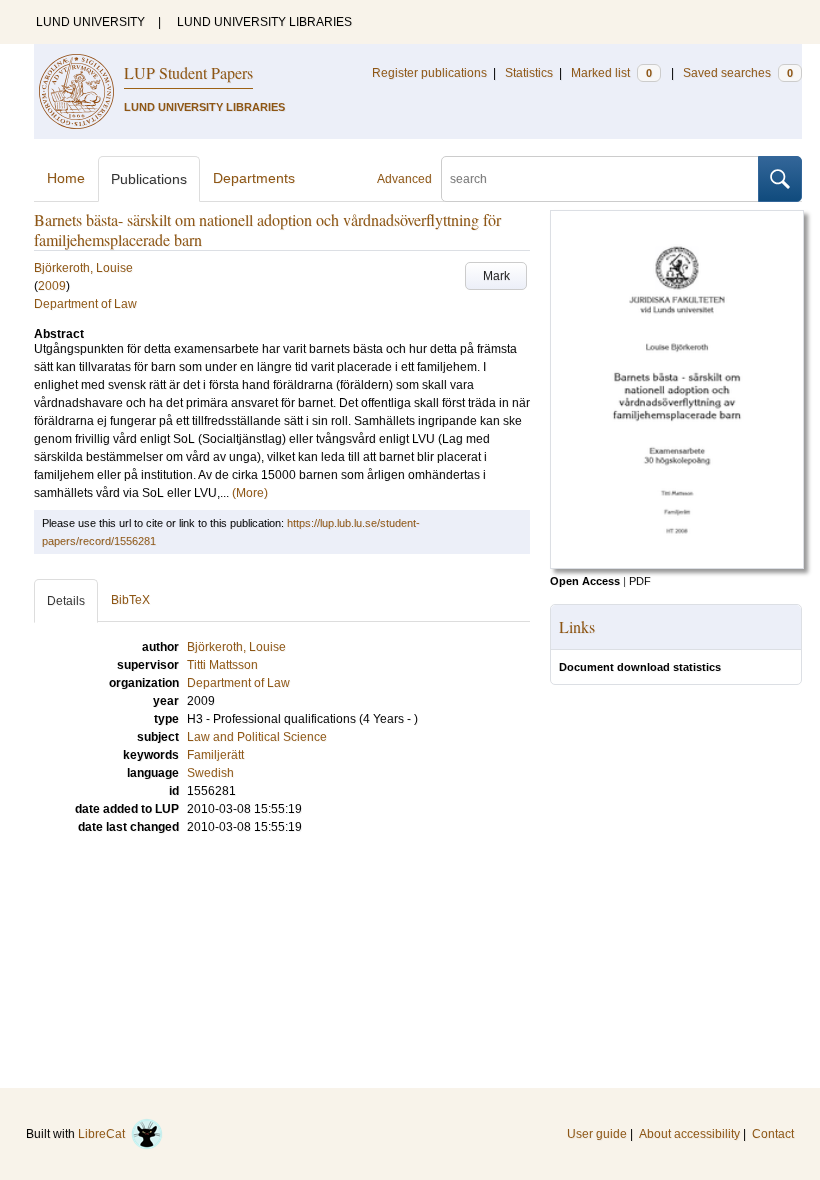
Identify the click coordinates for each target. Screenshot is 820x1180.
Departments (254, 178)
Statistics (529, 73)
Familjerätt (215, 755)
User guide (597, 1134)
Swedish (210, 773)
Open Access (585, 581)
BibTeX (130, 600)
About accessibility (689, 1134)
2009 (52, 286)
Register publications (429, 73)
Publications (149, 179)
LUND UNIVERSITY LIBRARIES (264, 22)
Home (66, 178)
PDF (640, 581)
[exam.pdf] (677, 565)
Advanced (404, 179)
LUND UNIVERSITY (90, 22)
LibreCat (104, 1134)
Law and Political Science (257, 737)
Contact (773, 1134)
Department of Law (85, 304)
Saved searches (738, 73)
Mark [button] (496, 276)
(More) (250, 493)
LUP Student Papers (188, 72)
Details (66, 601)
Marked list (611, 73)
